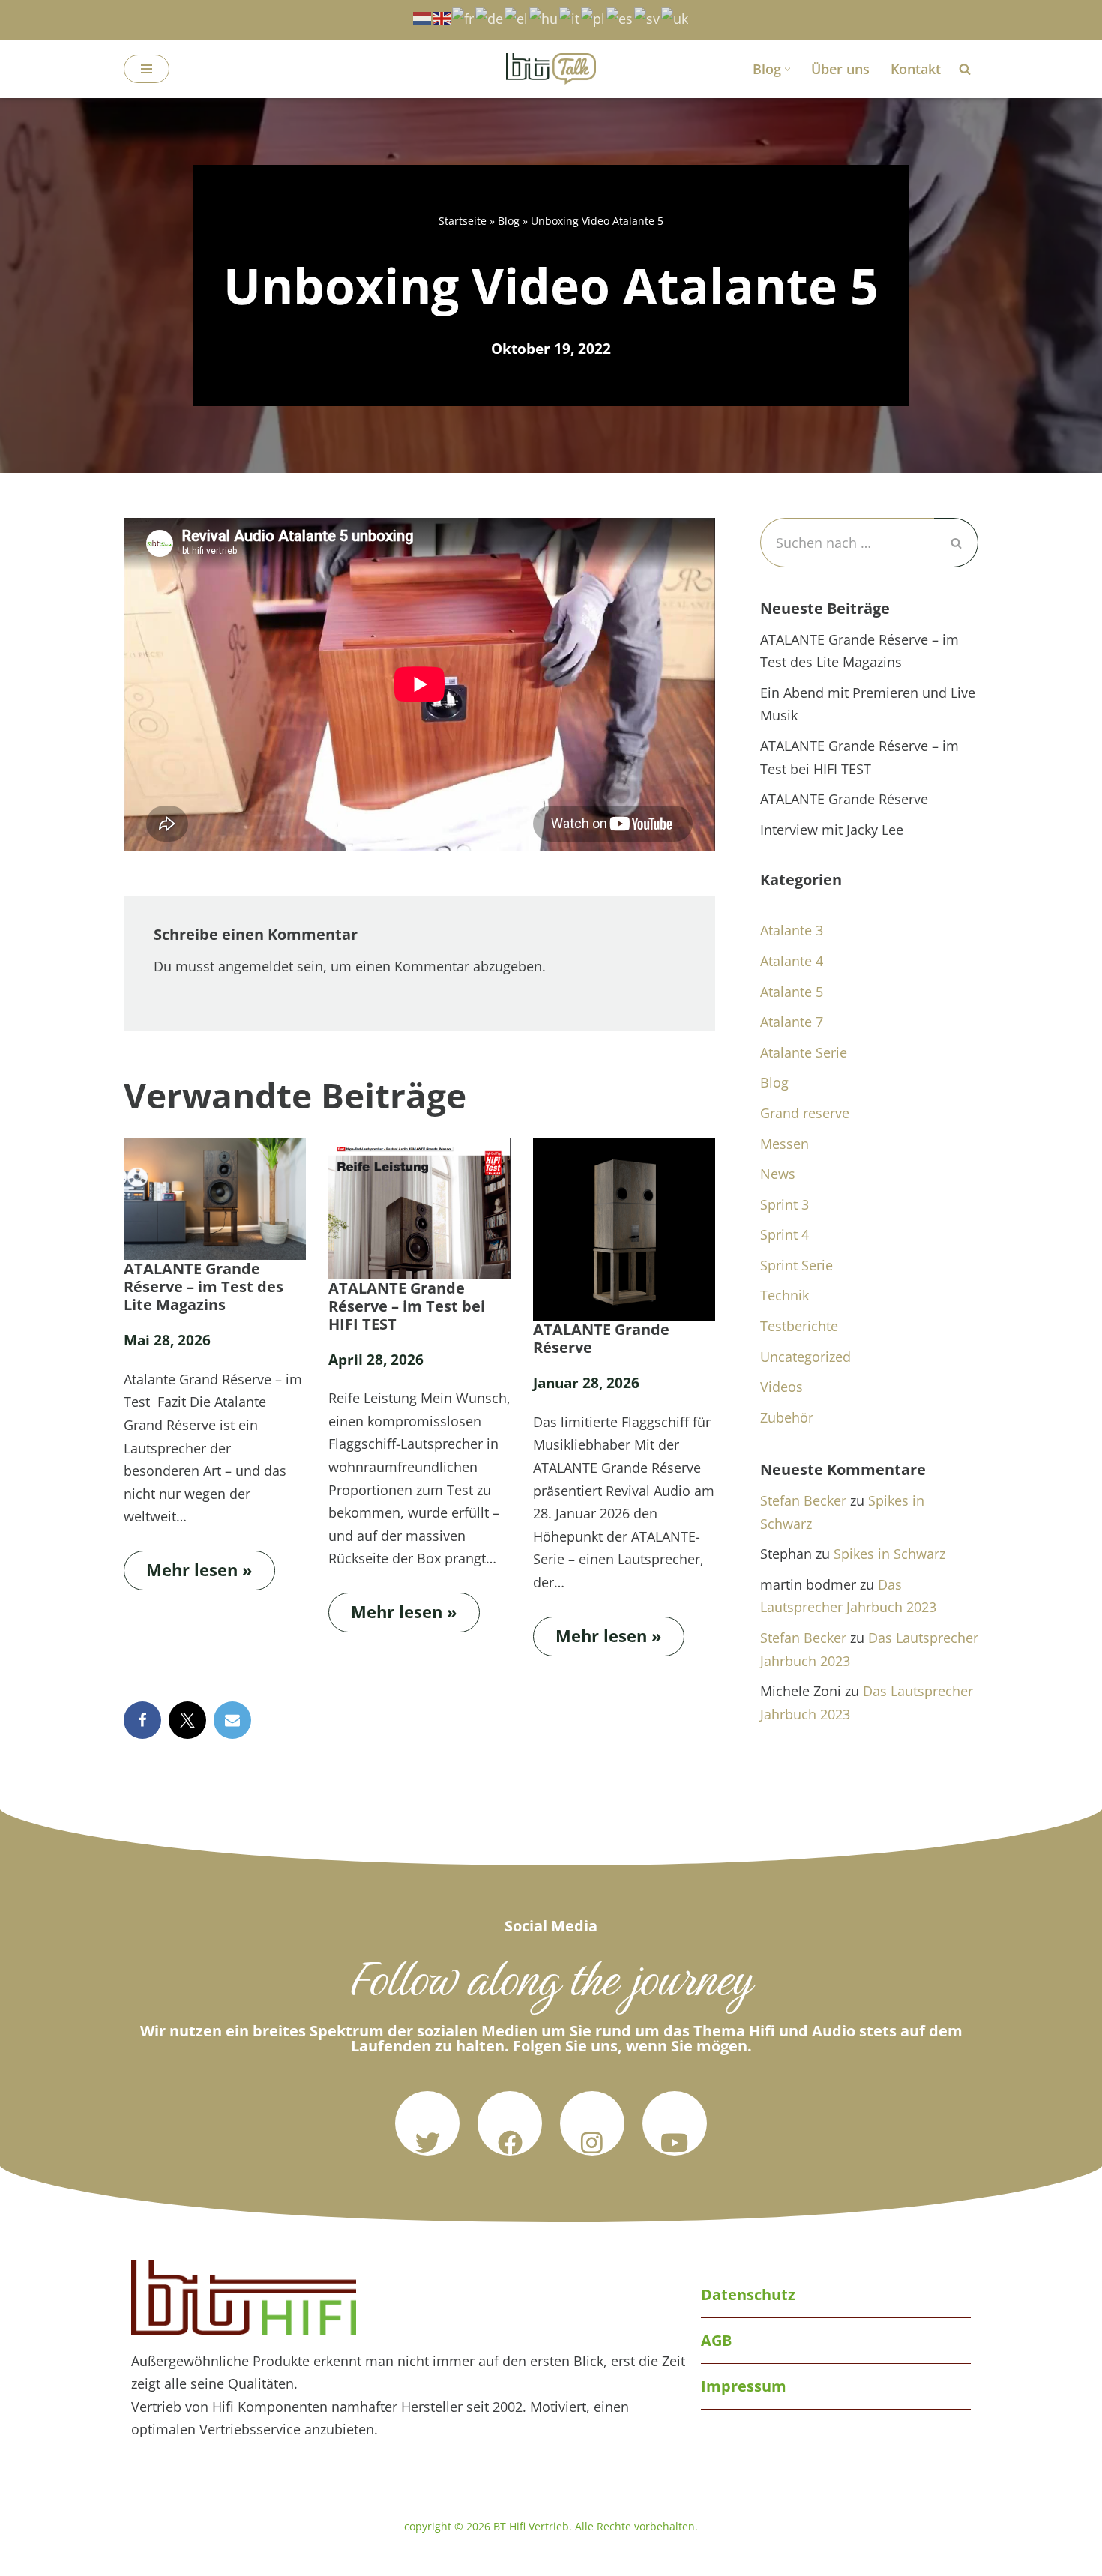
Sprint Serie (797, 1265)
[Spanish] (620, 17)
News (778, 1174)
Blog (509, 221)
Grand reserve (805, 1113)
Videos (782, 1387)
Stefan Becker (803, 1500)
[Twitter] (427, 2123)
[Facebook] (142, 1720)
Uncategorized (806, 1357)
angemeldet (256, 966)
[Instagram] (592, 2123)
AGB (716, 2340)
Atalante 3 (792, 930)
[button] (788, 69)
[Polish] (594, 17)
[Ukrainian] (675, 17)
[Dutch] (423, 17)
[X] (187, 1720)
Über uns (840, 69)
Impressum (744, 2386)
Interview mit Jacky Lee (832, 830)
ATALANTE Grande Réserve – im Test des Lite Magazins (204, 1287)
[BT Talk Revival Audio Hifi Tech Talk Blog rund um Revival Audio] (551, 69)
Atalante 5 (792, 992)
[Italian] (570, 17)
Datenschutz (748, 2295)
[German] (490, 17)
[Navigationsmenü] (147, 69)
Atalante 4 (792, 961)
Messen (785, 1144)
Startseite (463, 221)
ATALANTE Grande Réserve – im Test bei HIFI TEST (407, 1306)
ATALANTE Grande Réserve (601, 1339)
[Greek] (517, 17)
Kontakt (916, 69)
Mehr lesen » (188, 1566)
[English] (442, 17)
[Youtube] (675, 2123)
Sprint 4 (785, 1234)
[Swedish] (648, 17)
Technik (785, 1295)
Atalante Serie (804, 1052)
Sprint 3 (785, 1204)
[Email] (232, 1720)
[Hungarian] (544, 17)
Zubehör (787, 1417)
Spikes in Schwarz (889, 1554)
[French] (464, 17)
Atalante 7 (792, 1022)
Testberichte (799, 1326)
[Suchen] (965, 69)
